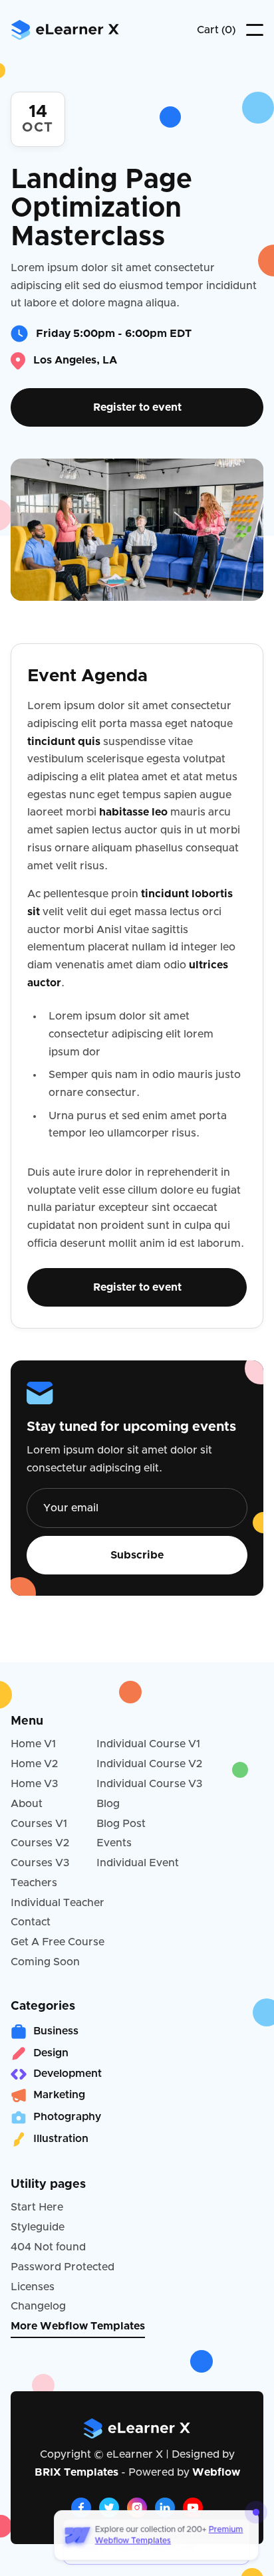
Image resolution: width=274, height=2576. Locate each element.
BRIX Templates (76, 2472)
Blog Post (121, 1824)
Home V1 (33, 1744)
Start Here (37, 2207)
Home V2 (34, 1764)
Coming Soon (45, 1962)
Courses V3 (40, 1863)
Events (114, 1843)
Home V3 (35, 1784)
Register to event (137, 407)
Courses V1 (39, 1824)
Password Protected (63, 2267)
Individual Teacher (58, 1903)
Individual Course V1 (148, 1744)
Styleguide (38, 2227)
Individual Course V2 (149, 1764)
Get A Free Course (58, 1942)
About (27, 1804)
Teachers (34, 1883)
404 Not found (48, 2247)
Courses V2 (40, 1843)
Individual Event (138, 1863)
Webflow (216, 2472)
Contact (31, 1922)
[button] (216, 30)
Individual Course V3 (150, 1784)
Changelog (38, 2306)
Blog (108, 1804)
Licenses (33, 2287)
